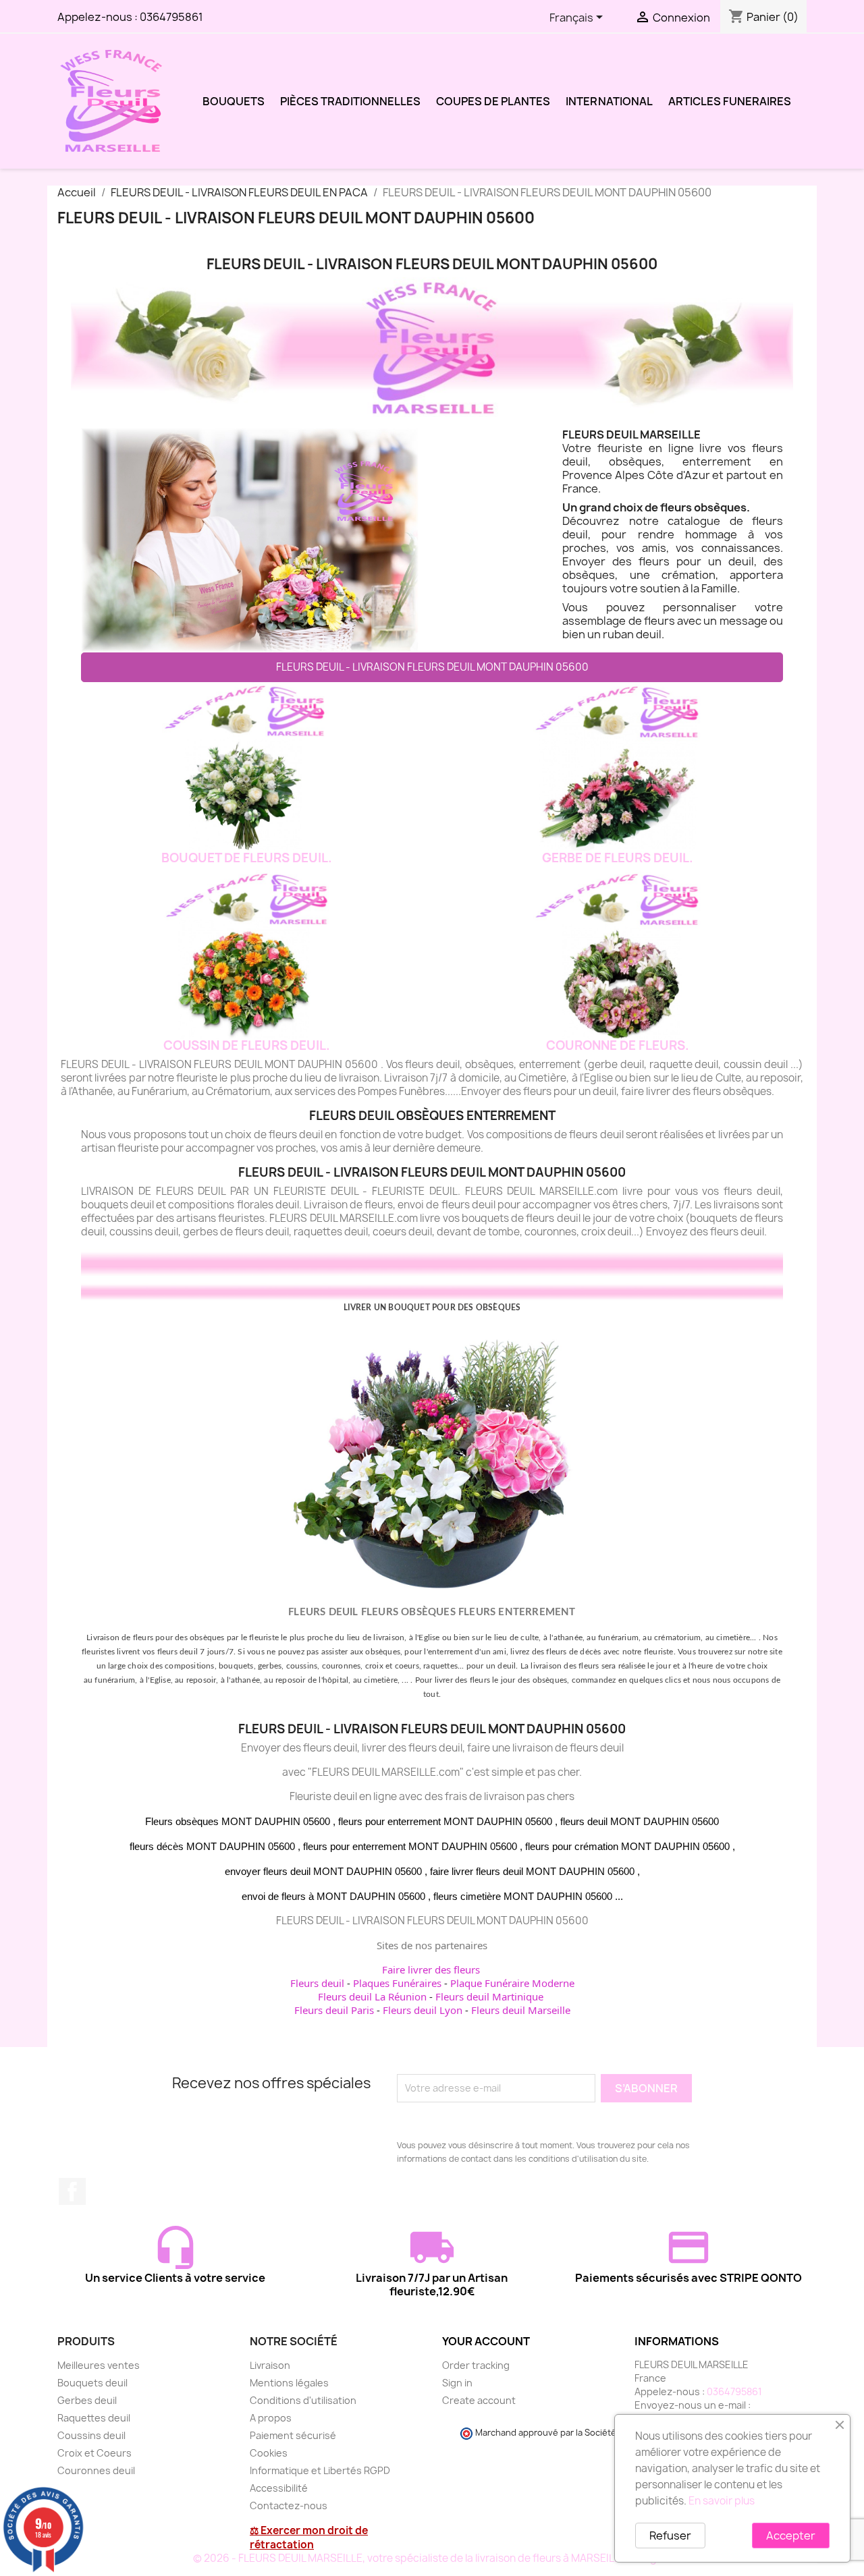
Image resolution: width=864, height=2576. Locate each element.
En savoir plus (722, 2501)
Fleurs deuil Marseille (521, 2010)
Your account (486, 2341)
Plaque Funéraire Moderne (512, 1983)
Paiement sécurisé (293, 2435)
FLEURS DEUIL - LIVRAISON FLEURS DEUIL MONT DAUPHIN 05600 (432, 667)
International (609, 101)
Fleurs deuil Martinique (489, 1996)
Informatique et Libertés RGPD (320, 2470)
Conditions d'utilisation (303, 2400)
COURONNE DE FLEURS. (618, 1045)
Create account (479, 2400)
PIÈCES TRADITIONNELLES (350, 101)
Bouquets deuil (92, 2383)
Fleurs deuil (317, 1983)
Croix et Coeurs (94, 2453)
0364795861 (171, 17)
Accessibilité (279, 2488)
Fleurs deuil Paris (334, 2010)
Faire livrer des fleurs (431, 1969)
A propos (271, 2418)
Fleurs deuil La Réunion (372, 1996)
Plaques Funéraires (397, 1983)
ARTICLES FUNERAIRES (730, 101)
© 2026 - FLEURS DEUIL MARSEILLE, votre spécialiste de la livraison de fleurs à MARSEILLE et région (432, 2558)
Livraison (270, 2365)
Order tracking (476, 2365)
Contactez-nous (289, 2505)
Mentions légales (289, 2383)
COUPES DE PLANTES (493, 101)
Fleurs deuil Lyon (423, 2010)
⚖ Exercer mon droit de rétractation (309, 2538)
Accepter (791, 2536)
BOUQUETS (234, 101)
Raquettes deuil (94, 2418)
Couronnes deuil (96, 2470)
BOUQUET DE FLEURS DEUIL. (247, 858)
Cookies (269, 2453)
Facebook (72, 2191)
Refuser (670, 2536)
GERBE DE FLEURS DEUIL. (618, 858)
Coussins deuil (91, 2435)
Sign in (457, 2383)
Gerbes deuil (87, 2400)
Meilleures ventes (99, 2365)
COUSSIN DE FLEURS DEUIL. (247, 1045)
